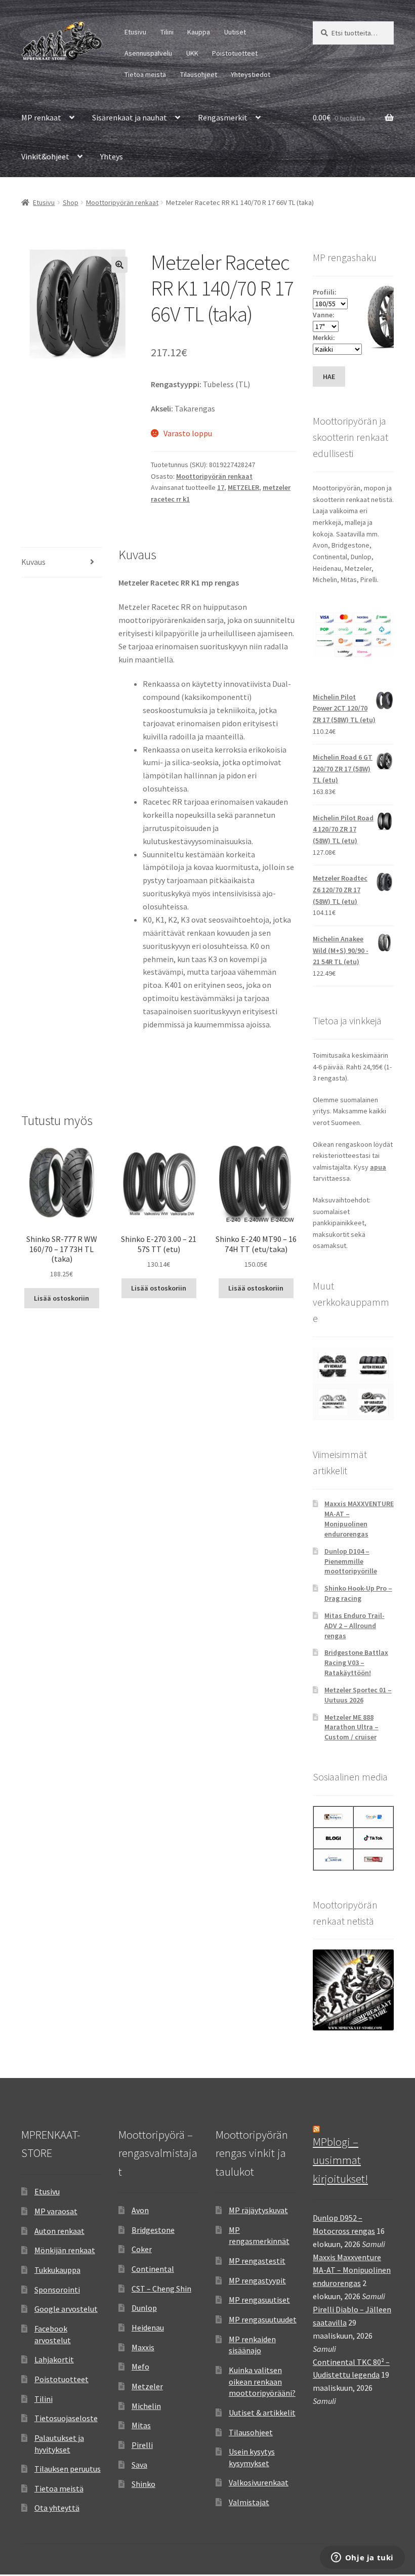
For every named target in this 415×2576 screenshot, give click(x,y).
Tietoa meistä (145, 74)
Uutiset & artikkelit (262, 2413)
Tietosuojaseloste (66, 2418)
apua (378, 1167)
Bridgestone (153, 2230)
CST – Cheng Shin (161, 2289)
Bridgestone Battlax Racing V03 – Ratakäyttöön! (356, 1663)
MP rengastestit (257, 2261)
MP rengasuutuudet (263, 2319)
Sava (139, 2465)
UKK (192, 53)
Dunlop (144, 2308)
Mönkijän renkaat (65, 2250)
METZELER (243, 487)
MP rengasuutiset (259, 2300)
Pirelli (142, 2445)
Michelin (146, 2406)
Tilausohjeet (199, 74)
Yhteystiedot (251, 74)
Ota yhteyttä (57, 2508)
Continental (153, 2269)
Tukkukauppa (57, 2270)
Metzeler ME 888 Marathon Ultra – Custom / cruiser (351, 1727)
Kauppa (199, 32)
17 (221, 487)
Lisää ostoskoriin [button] (61, 1298)
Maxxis (143, 2347)
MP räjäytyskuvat (258, 2210)
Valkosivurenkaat (259, 2482)
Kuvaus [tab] (33, 562)
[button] (119, 265)
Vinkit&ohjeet (45, 156)
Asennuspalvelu (148, 53)
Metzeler (147, 2386)
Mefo (140, 2366)
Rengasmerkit (223, 117)
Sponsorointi (57, 2290)
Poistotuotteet (235, 53)
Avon (140, 2210)
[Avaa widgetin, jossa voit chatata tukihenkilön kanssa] (362, 2558)
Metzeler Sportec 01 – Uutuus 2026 (358, 1695)
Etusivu (135, 32)
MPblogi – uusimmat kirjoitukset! (340, 2160)
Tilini (167, 32)
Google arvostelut (66, 2309)
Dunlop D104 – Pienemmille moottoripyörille (351, 1561)
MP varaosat (56, 2211)
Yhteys (112, 156)
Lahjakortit (54, 2359)
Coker (142, 2249)
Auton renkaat (59, 2231)
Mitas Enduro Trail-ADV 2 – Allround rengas (355, 1626)
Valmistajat (249, 2502)
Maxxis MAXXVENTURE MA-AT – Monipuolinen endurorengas (359, 1519)
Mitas (141, 2425)
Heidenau (148, 2328)
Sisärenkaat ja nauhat (130, 117)
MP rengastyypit (257, 2280)
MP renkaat (41, 117)
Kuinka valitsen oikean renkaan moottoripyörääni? (262, 2381)
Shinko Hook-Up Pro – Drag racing (358, 1593)
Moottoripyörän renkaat (122, 202)
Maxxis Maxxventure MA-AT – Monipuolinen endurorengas (352, 2270)
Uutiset (235, 32)
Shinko (143, 2484)
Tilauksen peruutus (68, 2469)
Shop (71, 202)
